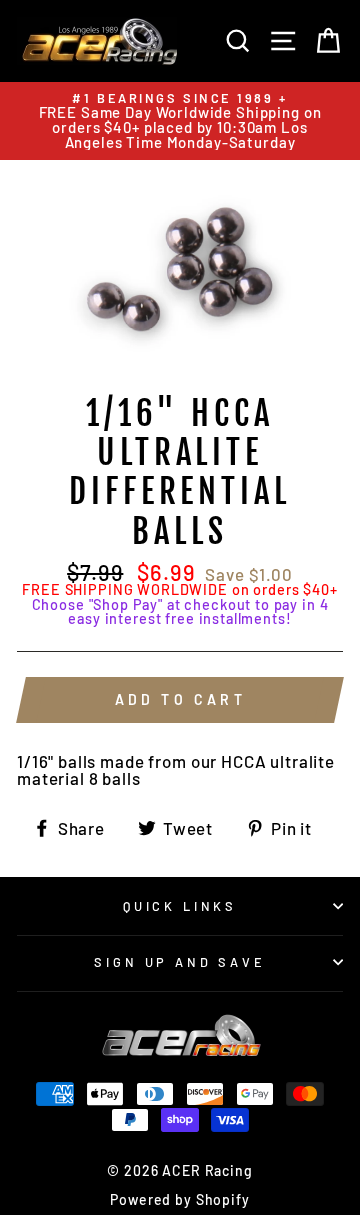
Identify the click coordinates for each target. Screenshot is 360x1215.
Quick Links (180, 906)
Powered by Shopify (179, 1199)
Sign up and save (179, 962)
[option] (180, 121)
